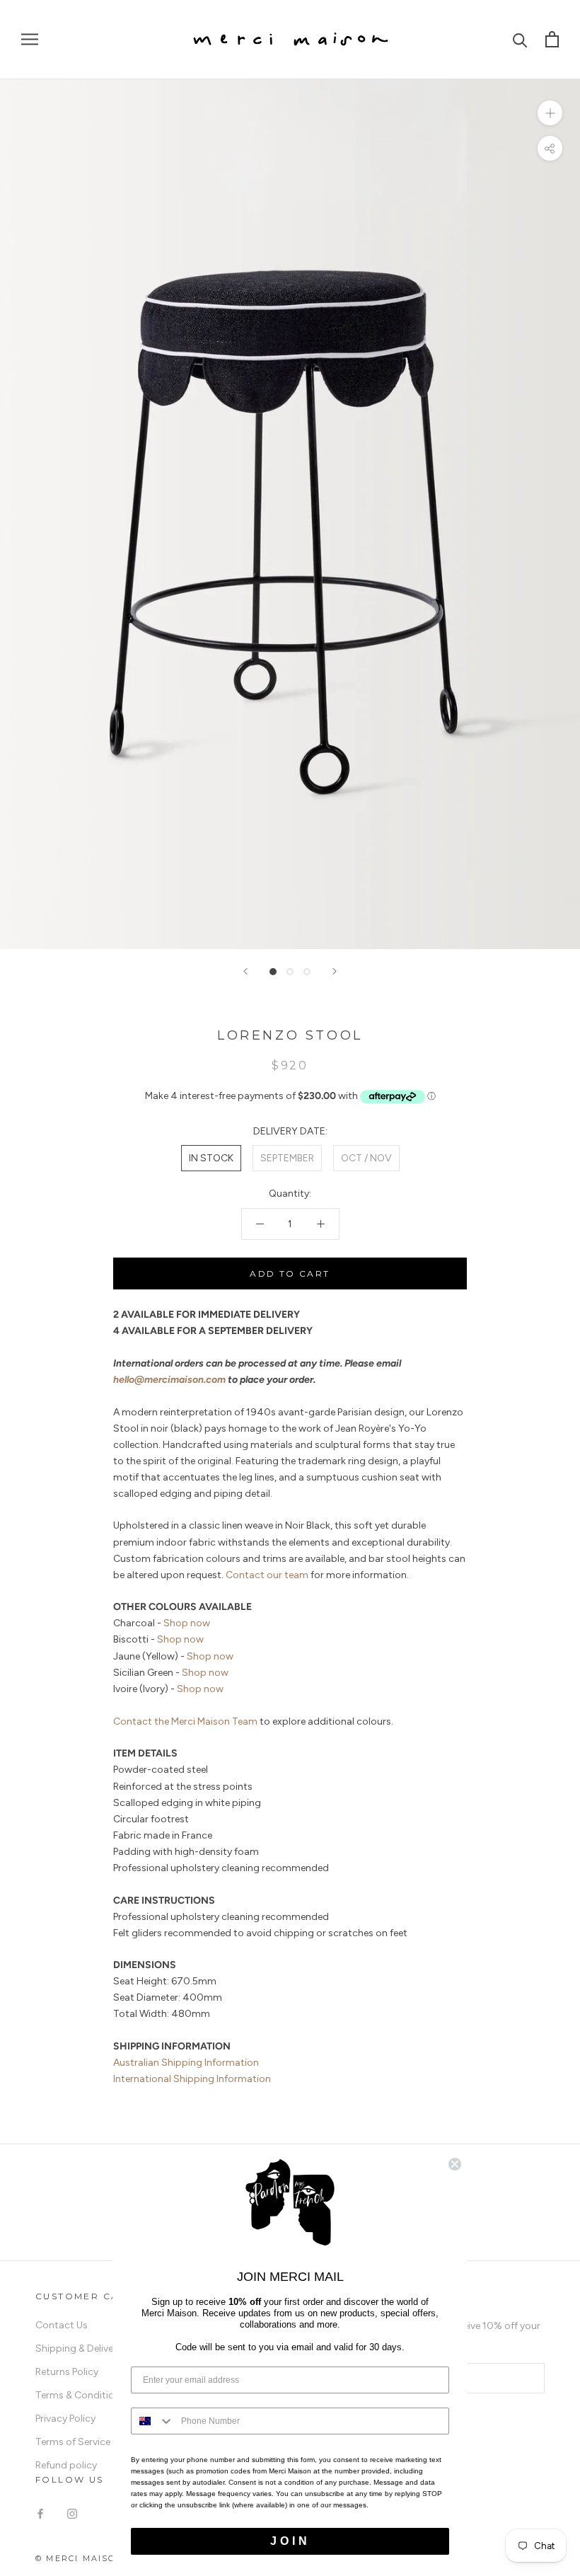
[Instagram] (72, 2513)
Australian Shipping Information (186, 2063)
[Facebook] (40, 2513)
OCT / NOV (366, 1158)
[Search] (520, 39)
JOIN (290, 2541)
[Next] (335, 971)
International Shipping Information (192, 2079)
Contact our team (267, 1575)
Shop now (187, 1623)
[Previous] (245, 971)
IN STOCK (211, 1158)
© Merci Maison (80, 2558)
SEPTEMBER (287, 1158)
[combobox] (153, 2421)
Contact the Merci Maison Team (185, 1721)
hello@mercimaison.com (169, 1380)
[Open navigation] (30, 39)
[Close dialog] (455, 2164)
